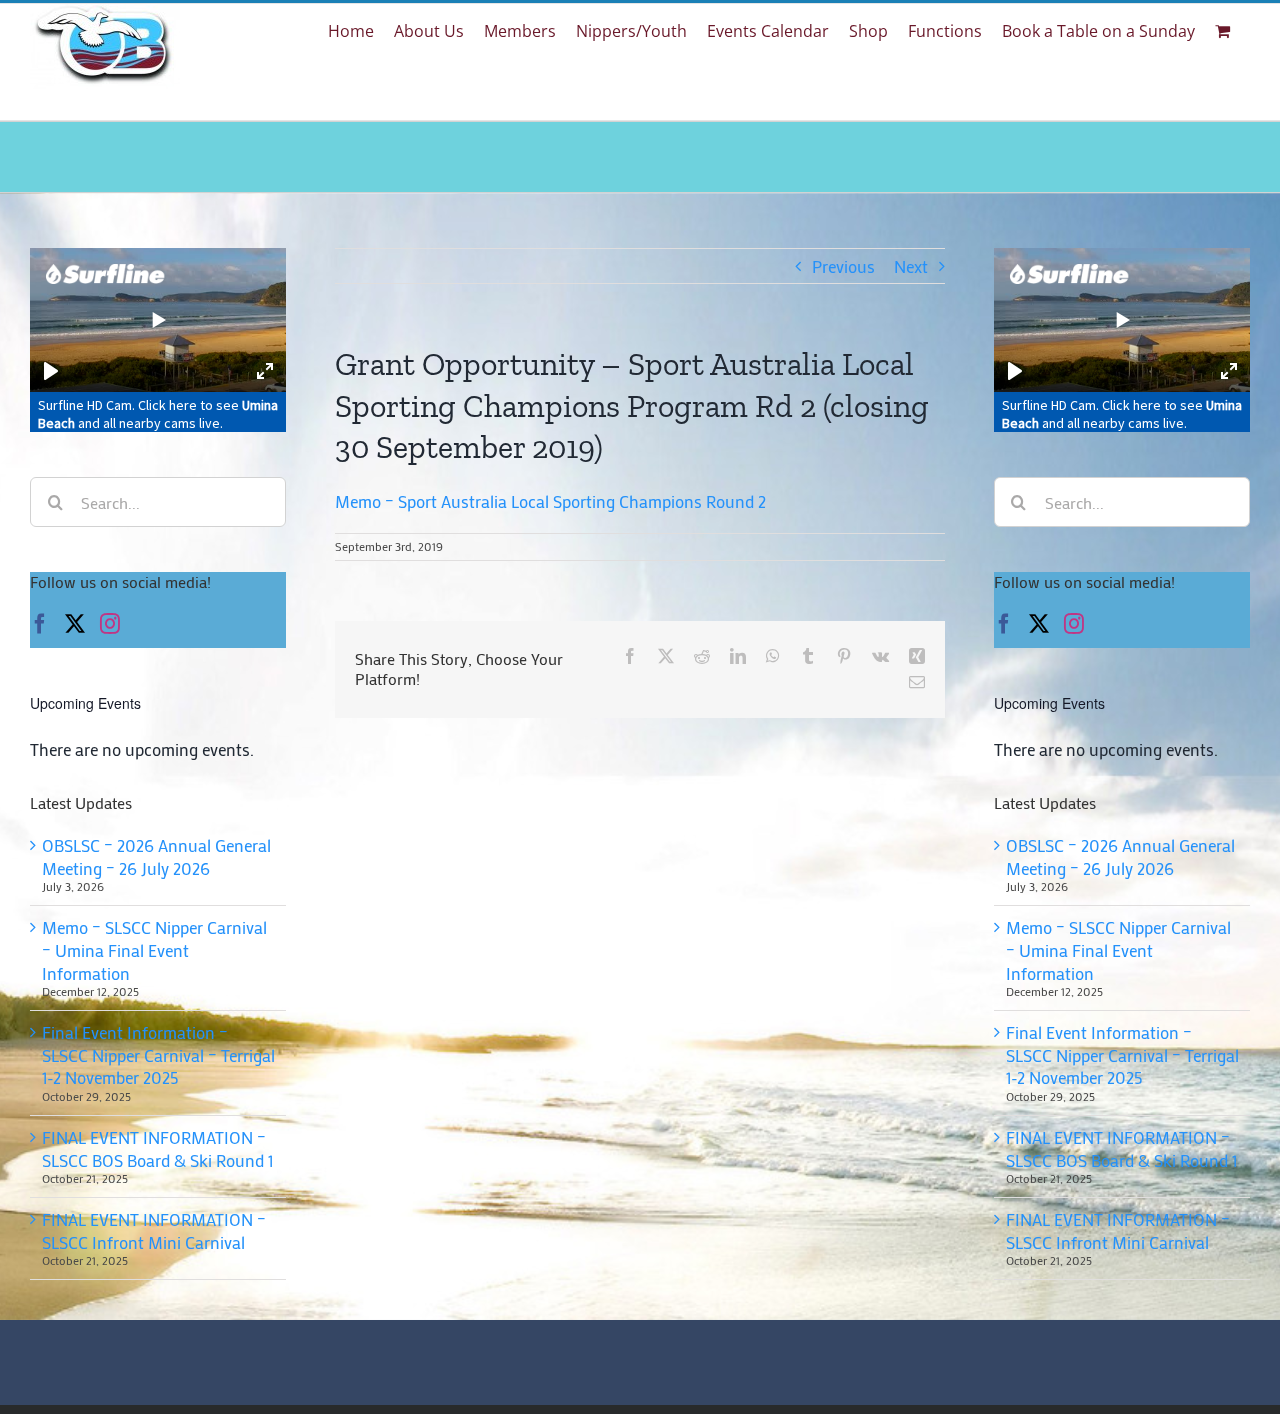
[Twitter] (75, 624)
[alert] (158, 749)
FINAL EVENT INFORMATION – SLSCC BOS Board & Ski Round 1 (157, 1148)
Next (911, 266)
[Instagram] (110, 624)
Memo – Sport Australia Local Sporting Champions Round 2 (550, 501)
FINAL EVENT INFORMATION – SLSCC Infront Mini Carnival (154, 1230)
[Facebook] (40, 624)
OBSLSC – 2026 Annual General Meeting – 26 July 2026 (156, 856)
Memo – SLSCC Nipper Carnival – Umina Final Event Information (154, 949)
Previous (843, 266)
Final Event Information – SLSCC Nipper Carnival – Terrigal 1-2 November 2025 (158, 1054)
